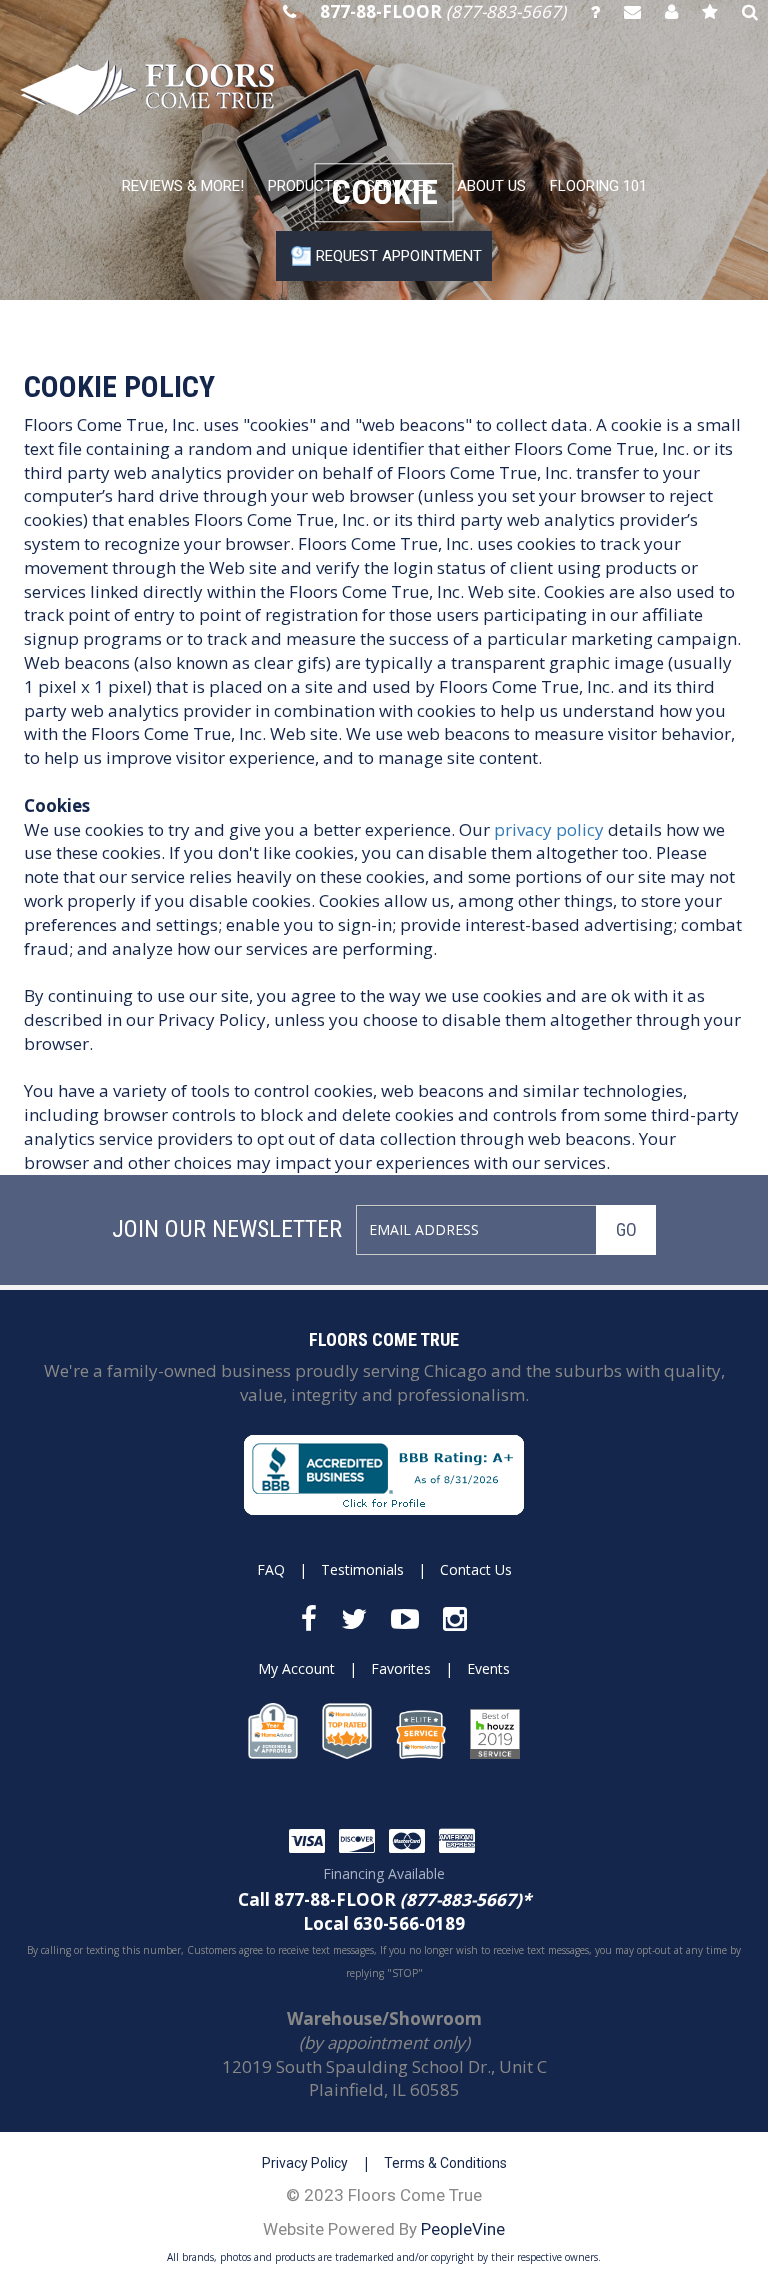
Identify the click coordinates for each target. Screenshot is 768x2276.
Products (305, 186)
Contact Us (476, 1569)
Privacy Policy (305, 2163)
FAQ (271, 1569)
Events (488, 1668)
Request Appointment (399, 256)
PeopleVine (463, 2229)
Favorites (401, 1668)
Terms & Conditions (445, 2163)
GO (626, 1229)
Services (399, 186)
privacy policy (549, 829)
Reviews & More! (183, 186)
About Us (491, 186)
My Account (296, 1668)
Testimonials (362, 1569)
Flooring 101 (598, 186)
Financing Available (384, 1873)
